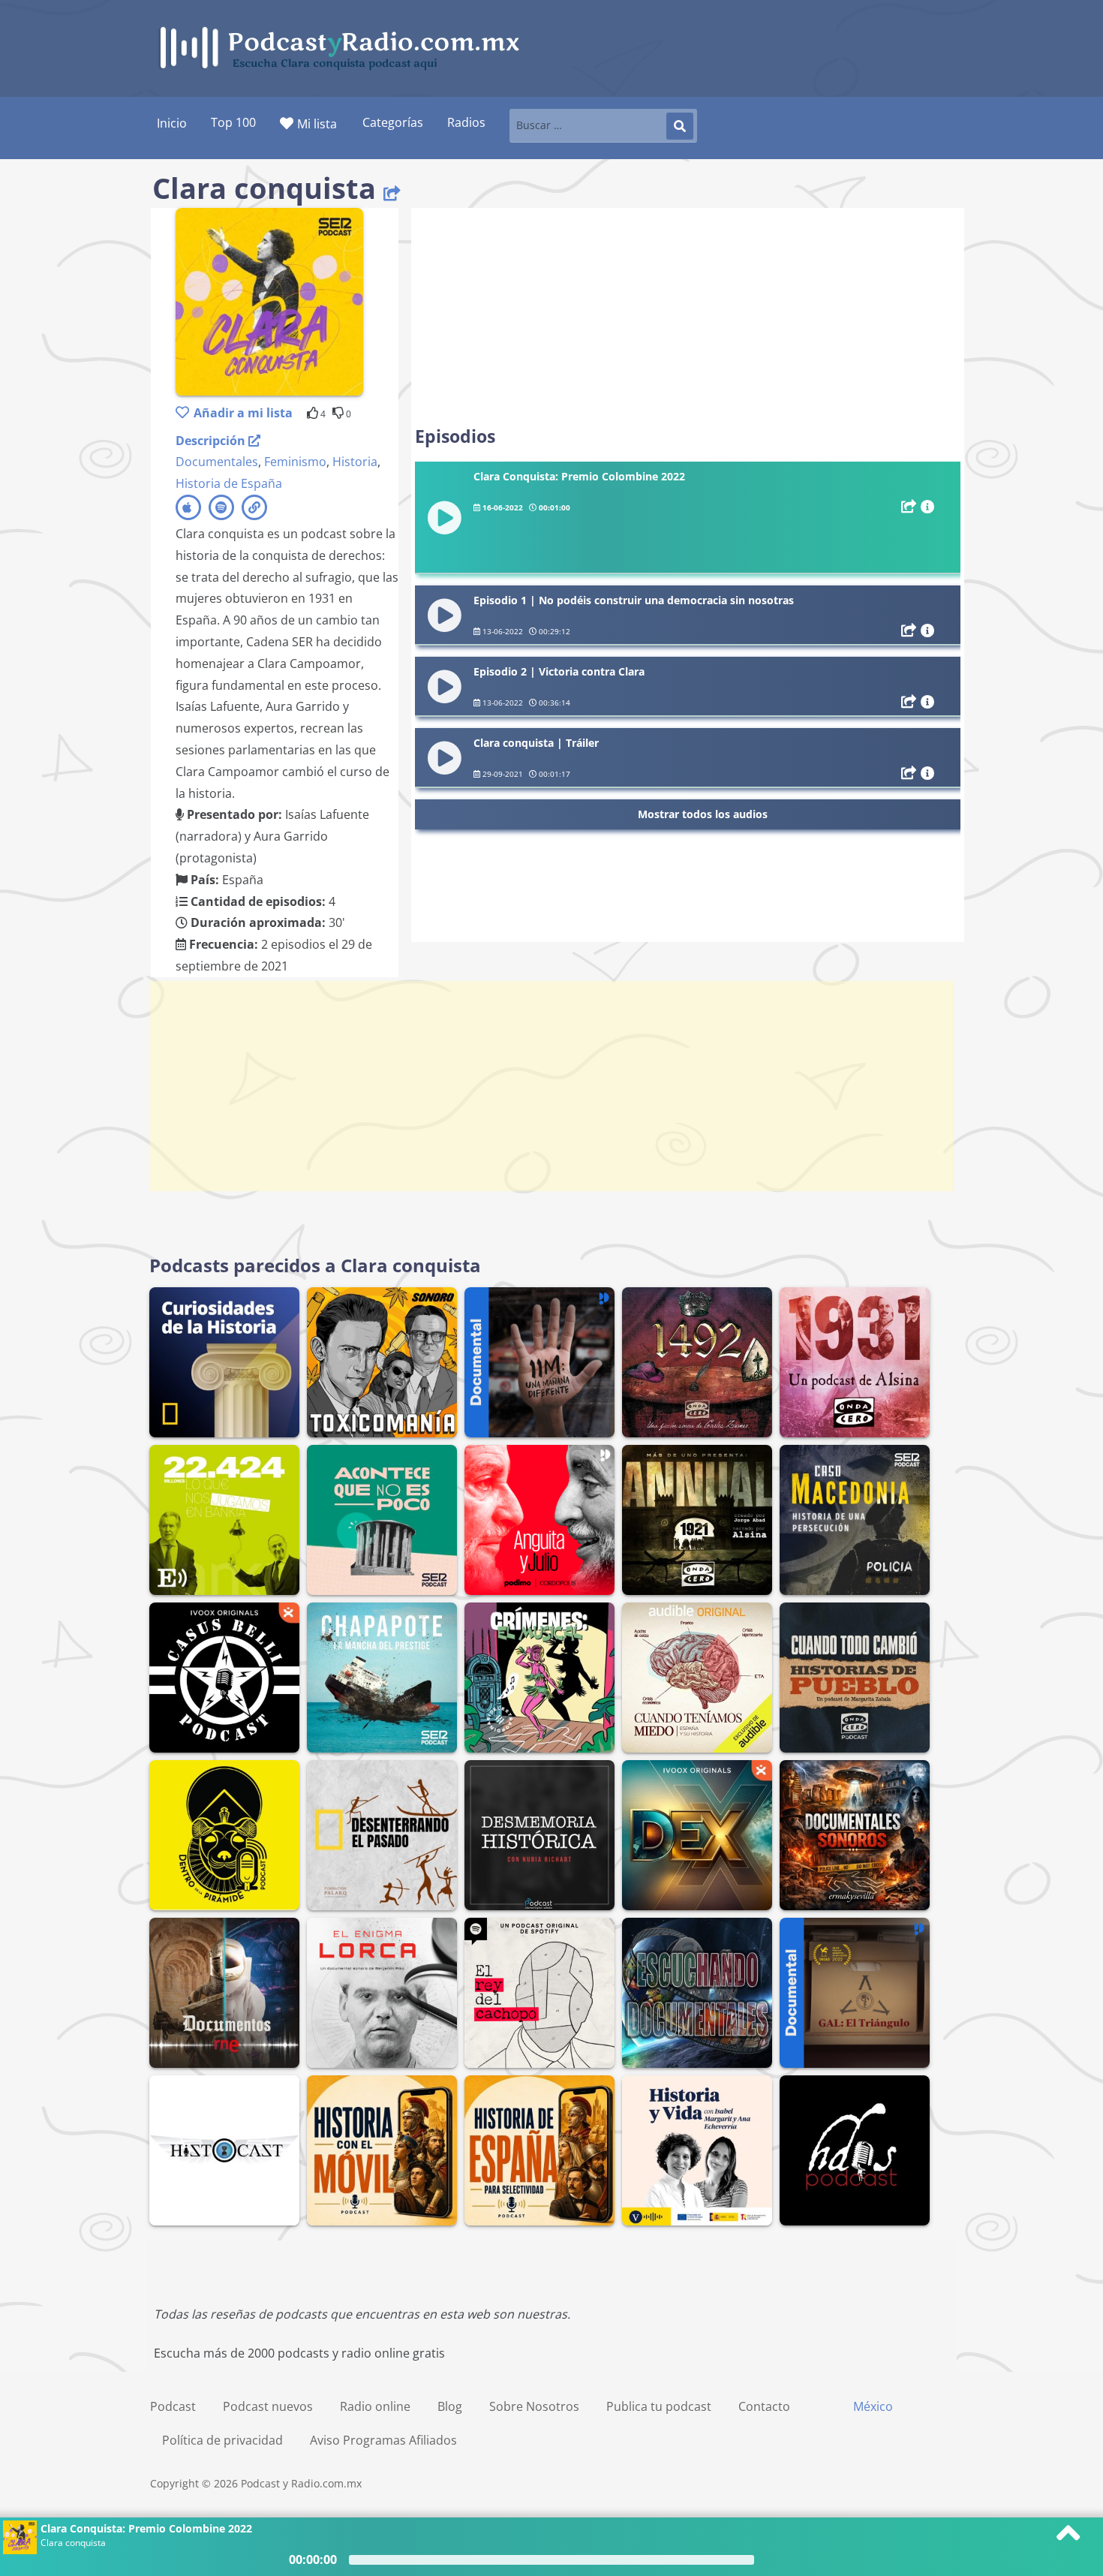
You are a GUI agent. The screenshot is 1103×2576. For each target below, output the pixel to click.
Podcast (173, 2406)
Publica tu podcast (659, 2406)
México (873, 2406)
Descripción (212, 441)
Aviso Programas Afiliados (383, 2440)
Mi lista (317, 124)
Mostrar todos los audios (703, 814)
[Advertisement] (688, 317)
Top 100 (233, 122)
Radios (466, 122)
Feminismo (295, 462)
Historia (355, 462)
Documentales (217, 462)
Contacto (764, 2406)
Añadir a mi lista (243, 413)
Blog (450, 2406)
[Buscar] (680, 126)
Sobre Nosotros (534, 2406)
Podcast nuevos (268, 2406)
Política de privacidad (222, 2440)
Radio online (375, 2406)
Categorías (393, 122)
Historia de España (229, 483)
